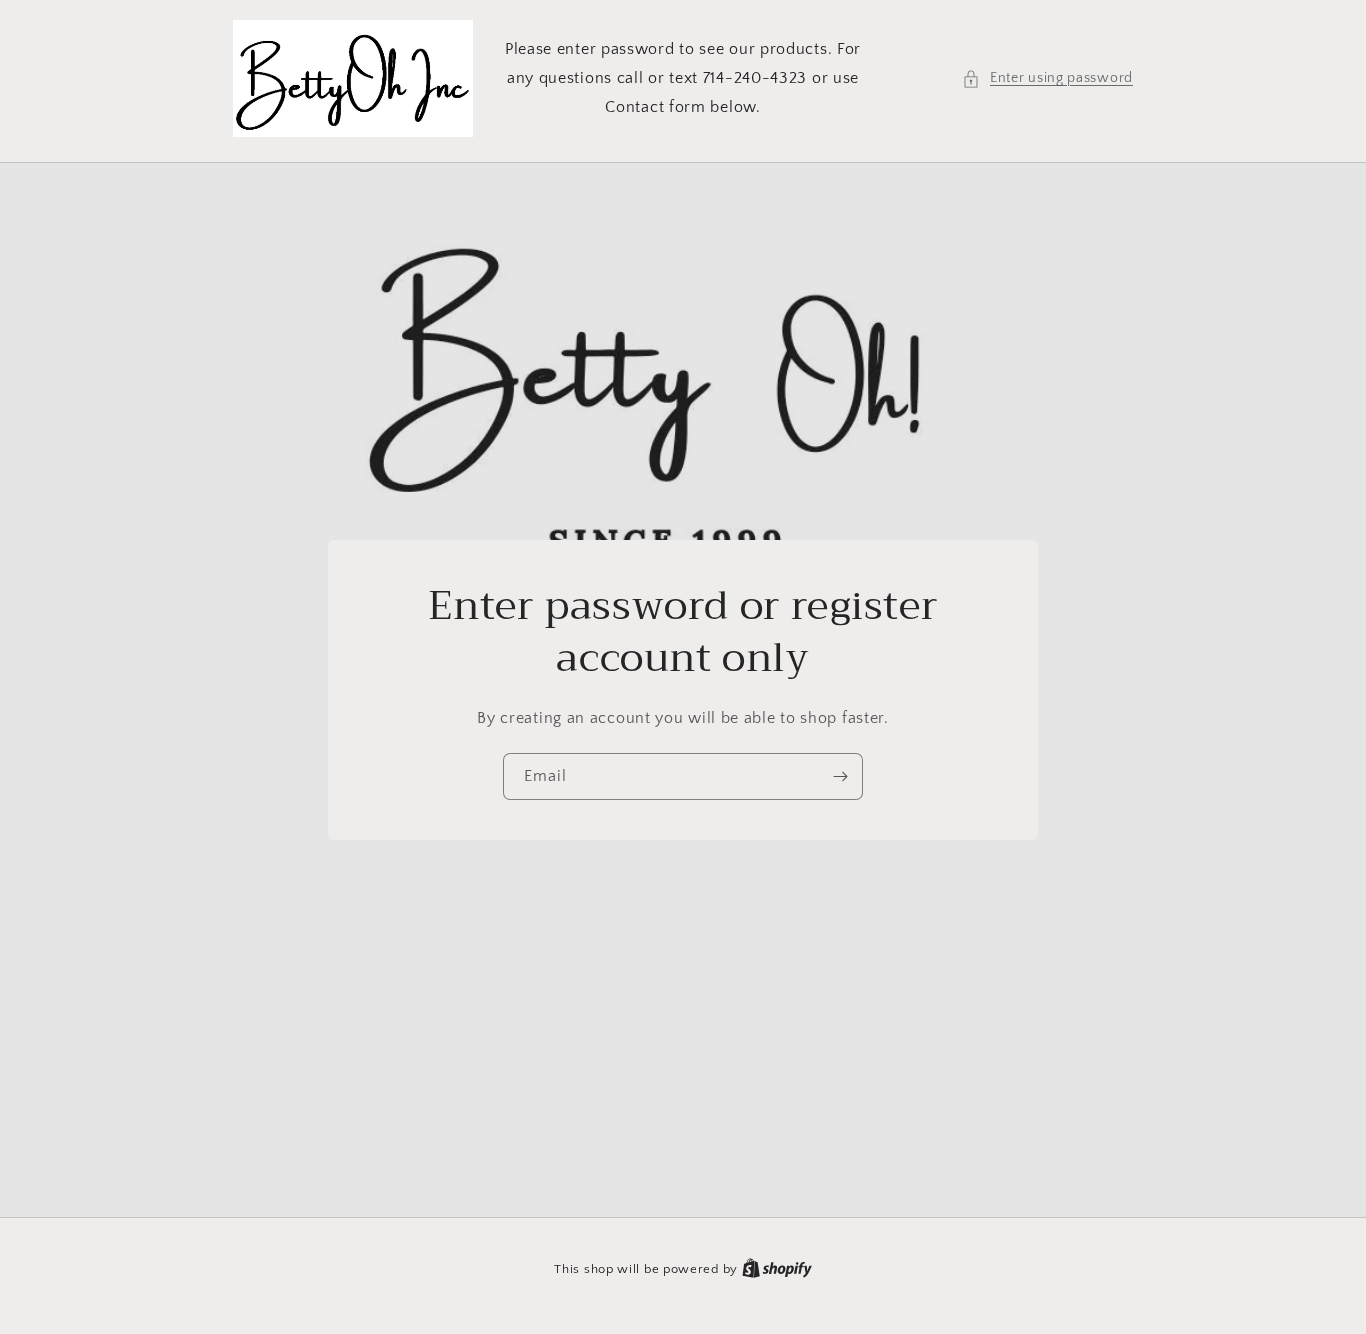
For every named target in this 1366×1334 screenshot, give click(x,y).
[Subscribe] (840, 776)
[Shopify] (777, 1269)
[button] (1047, 78)
